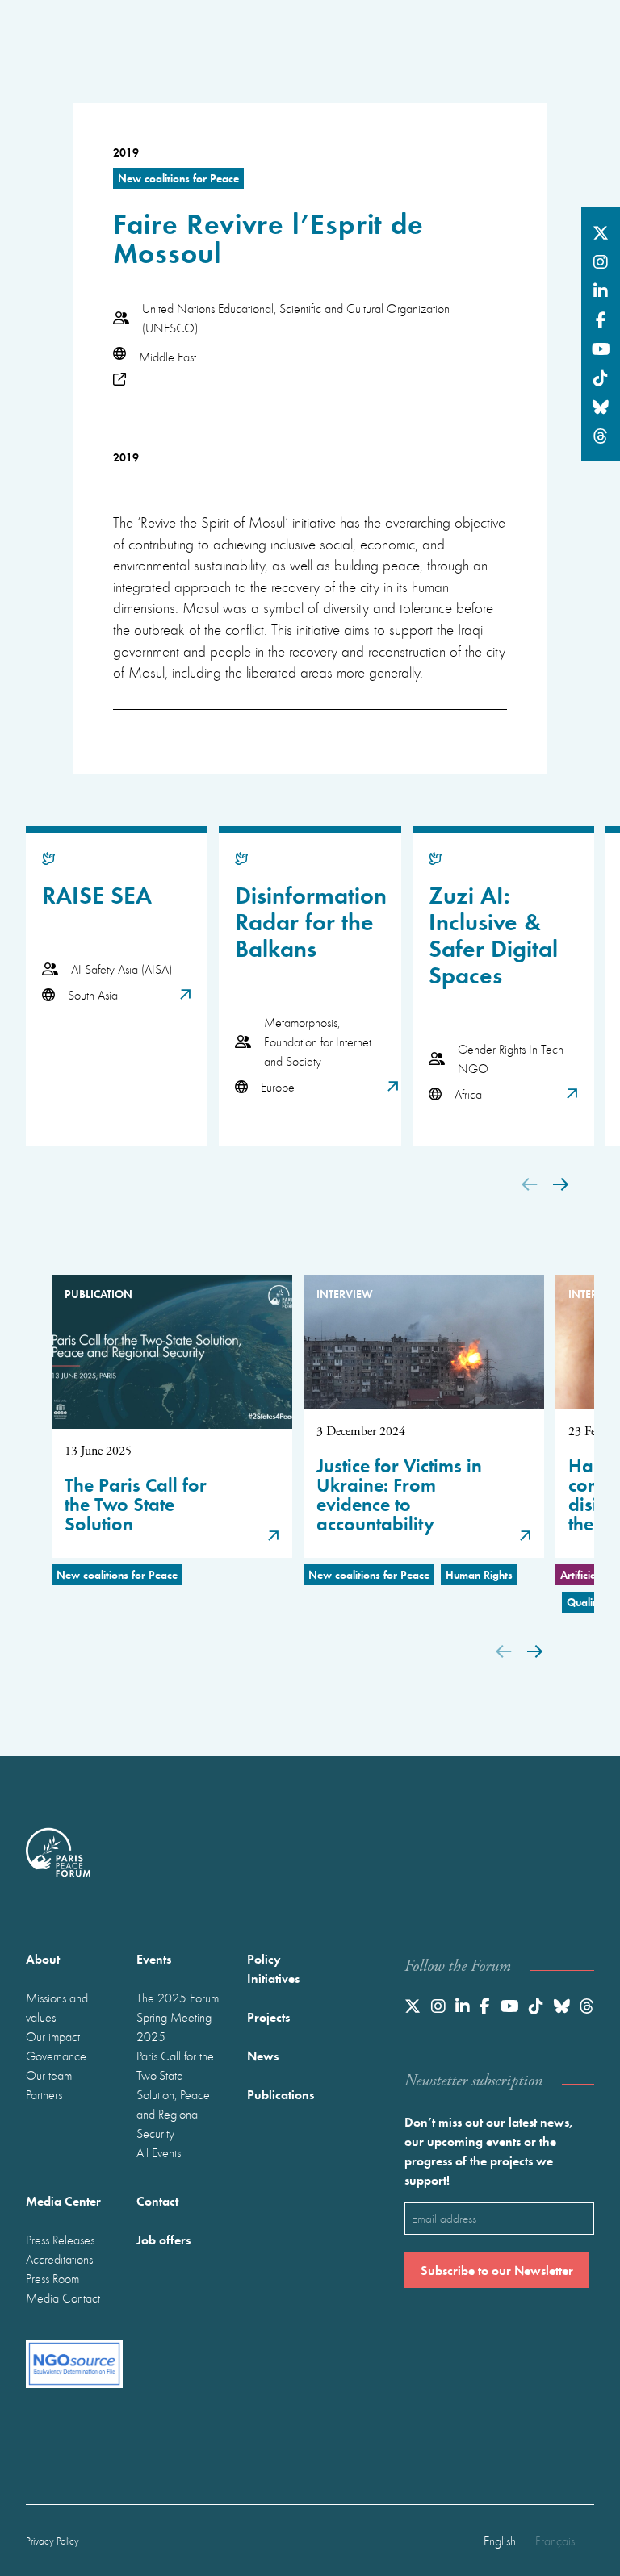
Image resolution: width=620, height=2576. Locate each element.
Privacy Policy (52, 2541)
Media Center (63, 2200)
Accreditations (59, 2259)
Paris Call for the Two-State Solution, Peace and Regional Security (175, 2094)
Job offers (163, 2239)
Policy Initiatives (273, 1968)
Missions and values (57, 2007)
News (263, 2055)
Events (154, 1958)
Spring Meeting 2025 (174, 2027)
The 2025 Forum (178, 1998)
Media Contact (63, 2298)
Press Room (52, 2278)
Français (555, 2541)
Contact (157, 2200)
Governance (56, 2056)
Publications (281, 2094)
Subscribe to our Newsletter (497, 2270)
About (43, 1958)
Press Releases (60, 2240)
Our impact (53, 2036)
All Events (159, 2152)
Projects (268, 2017)
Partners (44, 2094)
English (500, 2541)
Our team (49, 2075)
